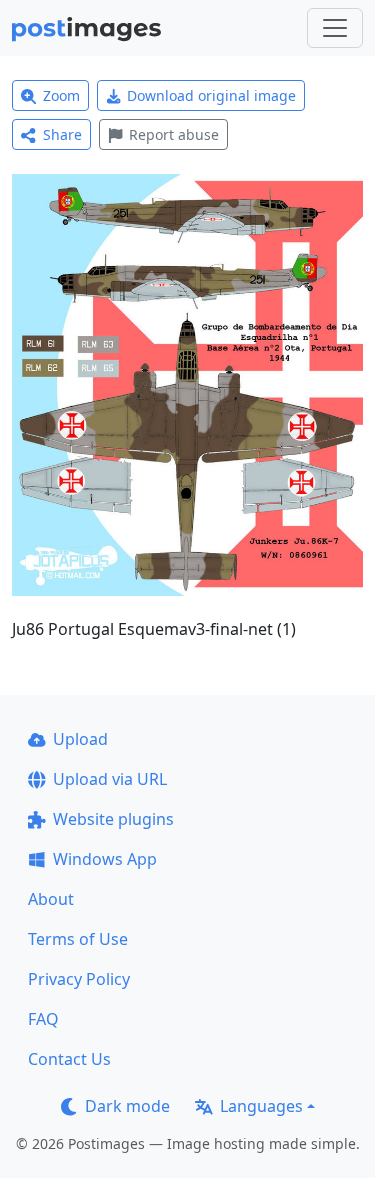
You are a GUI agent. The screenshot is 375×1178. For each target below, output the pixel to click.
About (51, 899)
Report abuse (174, 134)
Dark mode (127, 1106)
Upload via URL (110, 779)
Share (62, 134)
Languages (261, 1106)
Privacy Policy (79, 979)
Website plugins (113, 819)
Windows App (105, 859)
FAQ (43, 1019)
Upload (80, 739)
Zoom (61, 95)
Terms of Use (78, 939)
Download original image (211, 95)
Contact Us (69, 1059)
